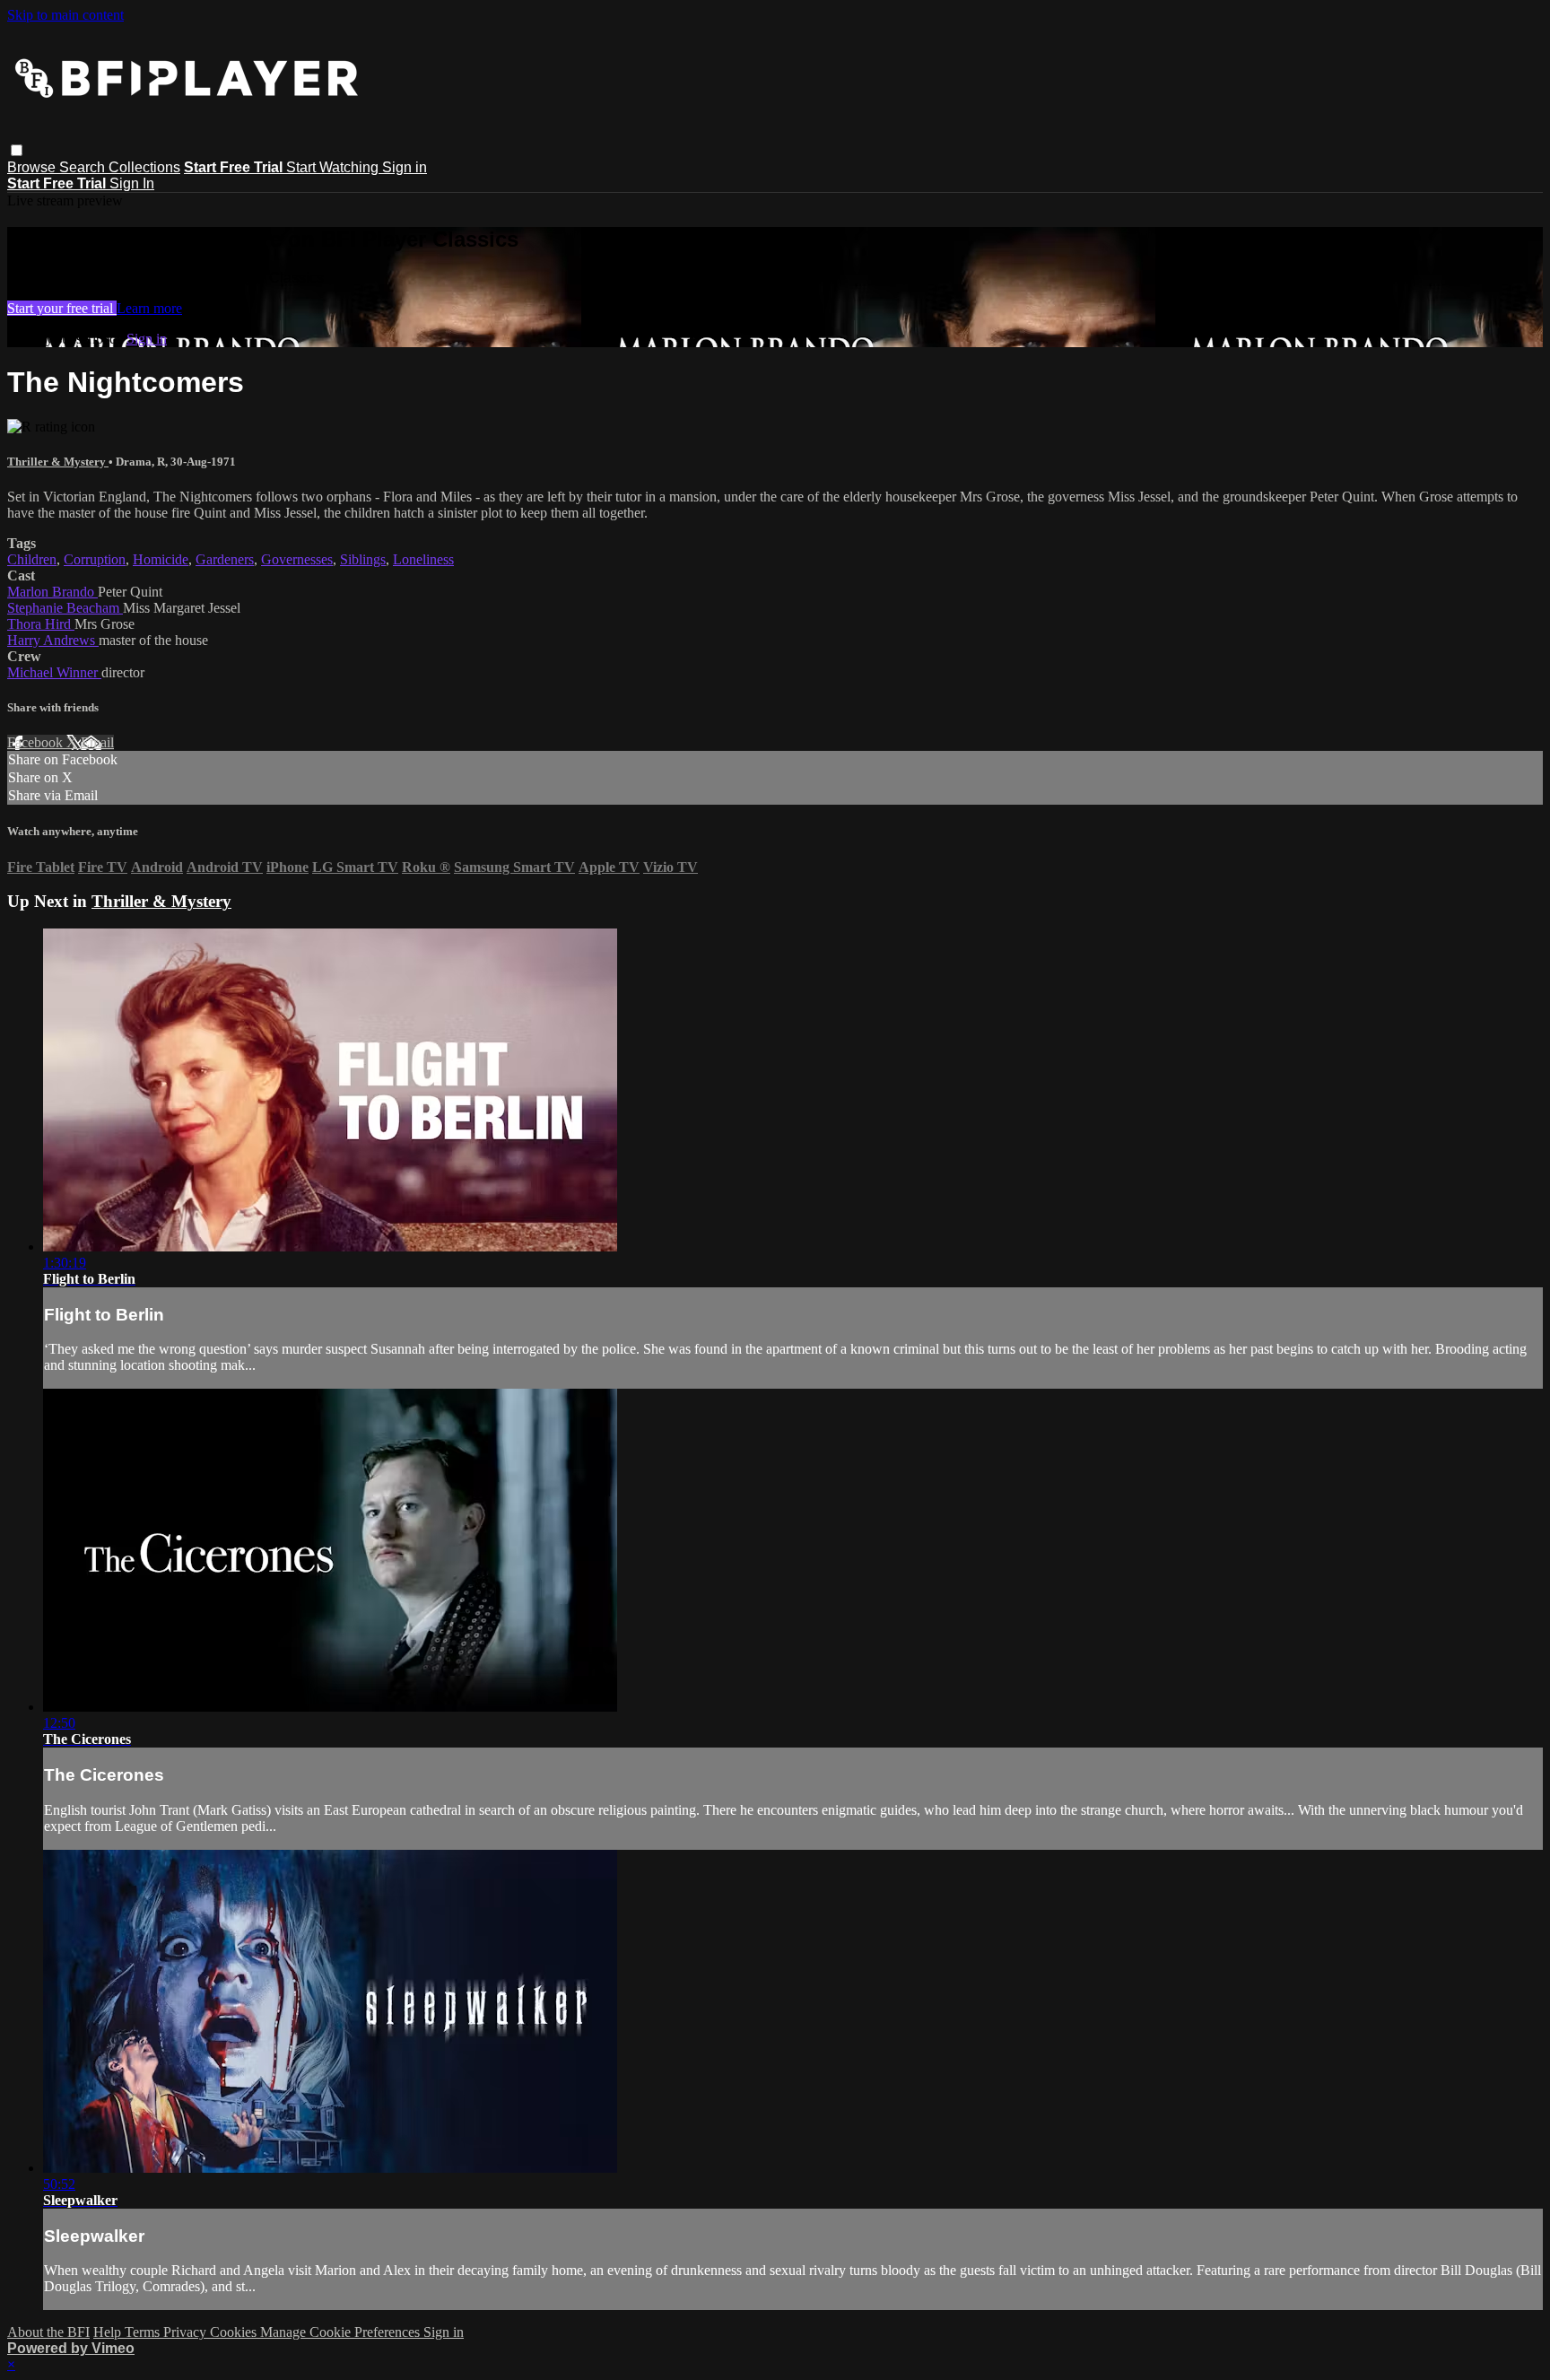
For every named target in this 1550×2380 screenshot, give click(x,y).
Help (109, 2332)
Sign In (132, 183)
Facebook (37, 742)
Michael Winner (54, 672)
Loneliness (423, 559)
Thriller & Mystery (58, 462)
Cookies (235, 2332)
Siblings (363, 559)
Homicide (161, 559)
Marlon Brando (52, 592)
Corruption (95, 559)
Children (32, 559)
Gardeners (225, 559)
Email (97, 742)
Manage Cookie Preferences (342, 2332)
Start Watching (334, 167)
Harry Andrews (53, 640)
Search (84, 167)
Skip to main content (65, 15)
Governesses (297, 559)
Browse (33, 167)
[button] (17, 150)
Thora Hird (41, 624)
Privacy (187, 2332)
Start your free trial (62, 308)
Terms (144, 2332)
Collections (144, 167)
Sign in (405, 167)
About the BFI (48, 2332)
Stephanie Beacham (65, 608)
